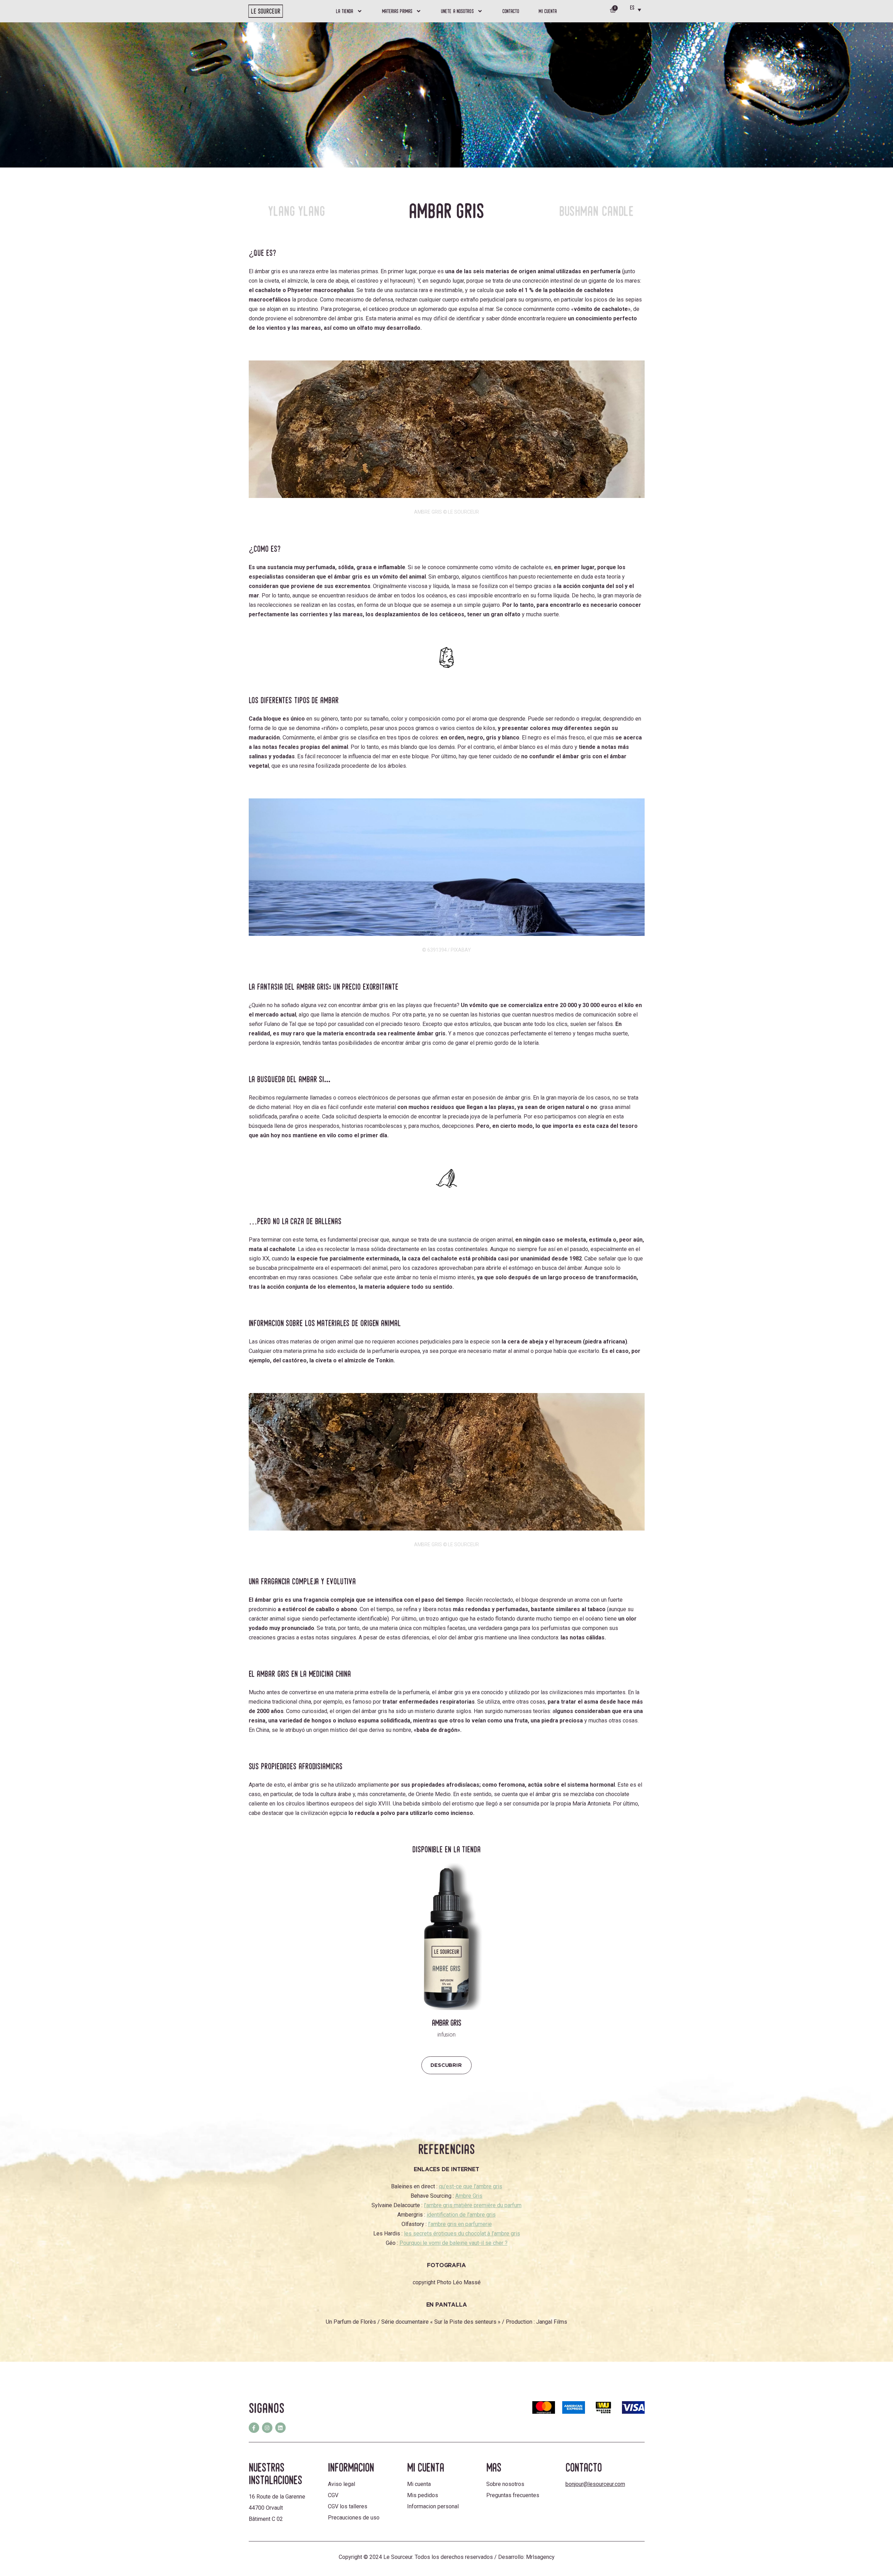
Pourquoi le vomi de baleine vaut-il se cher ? (453, 2243)
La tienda (345, 11)
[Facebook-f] (254, 2428)
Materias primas (397, 11)
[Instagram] (267, 2428)
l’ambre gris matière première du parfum (473, 2205)
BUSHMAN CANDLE (597, 211)
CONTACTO (511, 11)
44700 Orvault (266, 2508)
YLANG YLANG (297, 211)
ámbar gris (268, 271)
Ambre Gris (469, 2196)
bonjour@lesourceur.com (595, 2484)
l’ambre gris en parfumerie (460, 2224)
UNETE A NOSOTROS (457, 11)
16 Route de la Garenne (277, 2497)
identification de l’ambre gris (461, 2215)
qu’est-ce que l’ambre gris (471, 2186)
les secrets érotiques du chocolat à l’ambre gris (462, 2233)
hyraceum (568, 1342)
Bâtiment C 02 (266, 2519)
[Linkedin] (280, 2428)
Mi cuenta (548, 11)
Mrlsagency (540, 2557)
